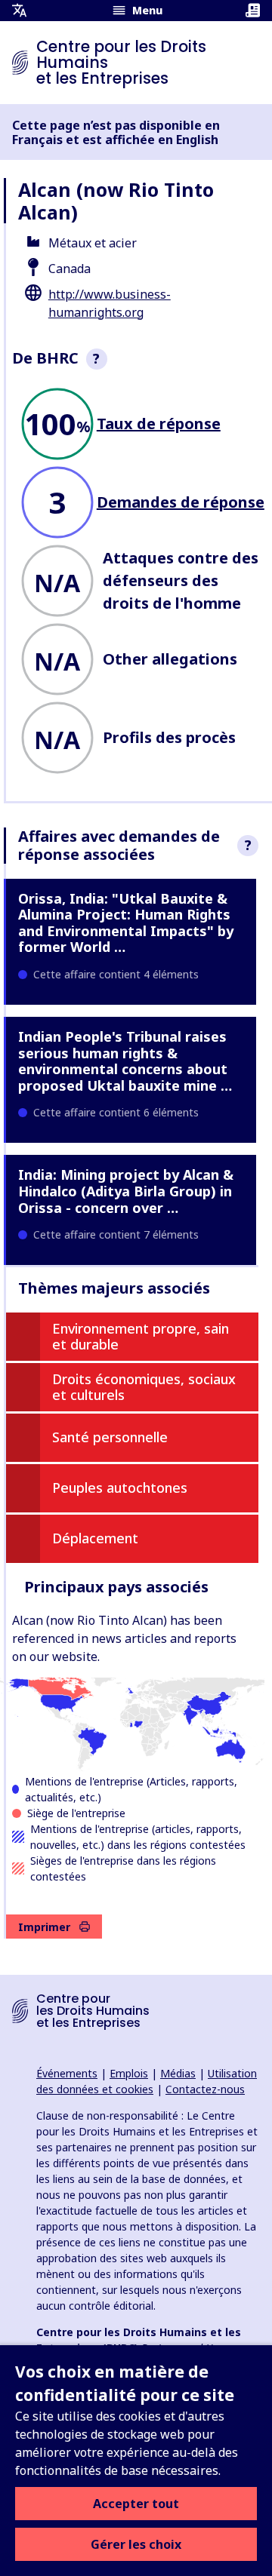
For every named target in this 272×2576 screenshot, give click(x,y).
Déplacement (95, 1538)
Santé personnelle (110, 1437)
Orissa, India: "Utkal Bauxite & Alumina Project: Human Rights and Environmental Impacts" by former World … (126, 923)
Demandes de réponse (181, 502)
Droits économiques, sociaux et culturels (144, 1387)
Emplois (129, 2073)
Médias (178, 2073)
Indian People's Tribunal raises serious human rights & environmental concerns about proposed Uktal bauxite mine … (125, 1061)
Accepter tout (136, 2504)
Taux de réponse (159, 424)
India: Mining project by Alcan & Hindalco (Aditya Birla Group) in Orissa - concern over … (126, 1191)
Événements (67, 2073)
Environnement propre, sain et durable (141, 1337)
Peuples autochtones (120, 1488)
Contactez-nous (205, 2089)
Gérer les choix (136, 2544)
